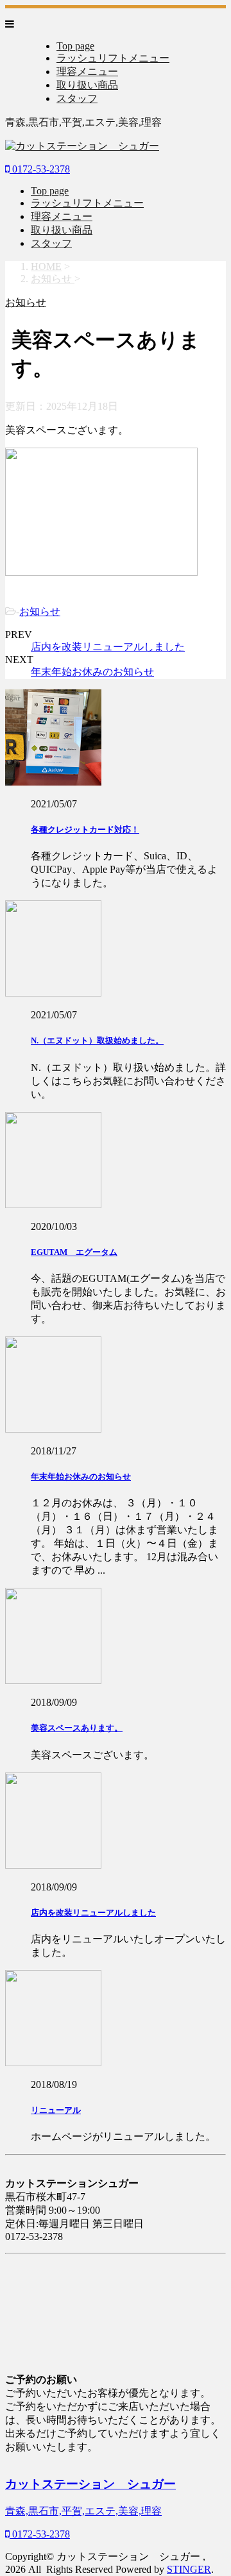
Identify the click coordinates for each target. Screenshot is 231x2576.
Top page (75, 46)
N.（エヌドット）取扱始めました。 (97, 1040)
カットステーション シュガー (90, 2484)
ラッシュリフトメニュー (113, 58)
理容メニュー (87, 72)
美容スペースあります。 (77, 1728)
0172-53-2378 (40, 169)
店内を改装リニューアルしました (108, 647)
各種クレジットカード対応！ (85, 829)
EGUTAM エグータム (74, 1252)
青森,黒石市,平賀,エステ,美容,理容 (83, 2511)
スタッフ (77, 98)
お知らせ (40, 611)
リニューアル (56, 2110)
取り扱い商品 (87, 85)
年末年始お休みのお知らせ (92, 672)
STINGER (189, 2569)
